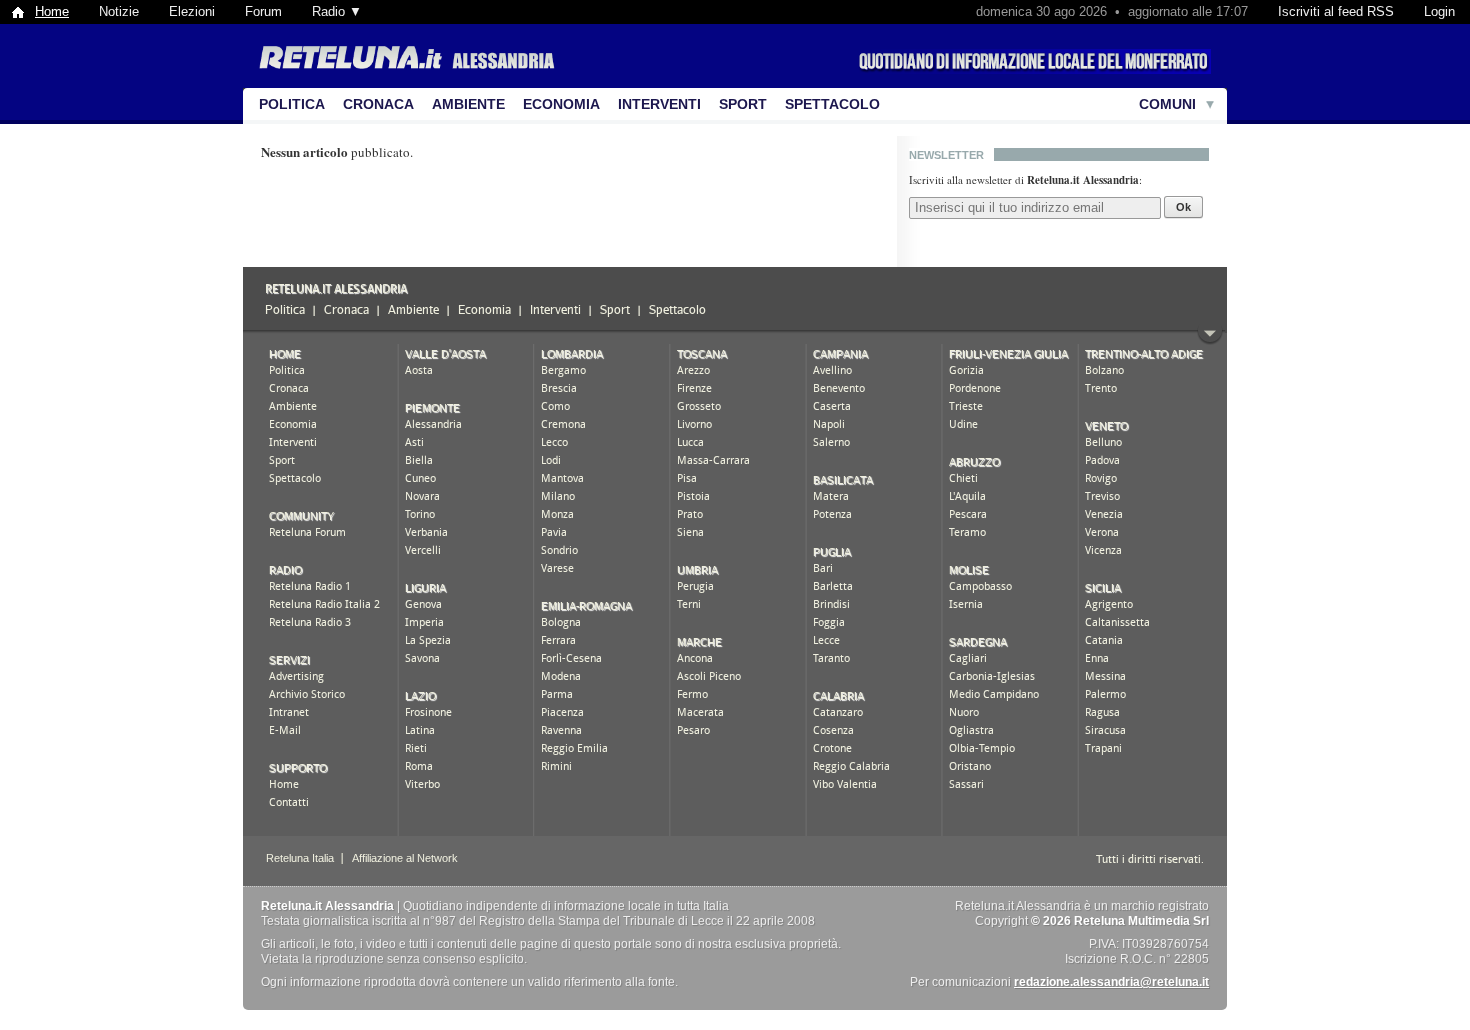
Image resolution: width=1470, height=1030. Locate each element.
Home (52, 11)
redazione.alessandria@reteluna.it (1111, 982)
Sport (743, 104)
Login (1439, 11)
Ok (1183, 207)
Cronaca (378, 104)
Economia (561, 104)
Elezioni (192, 11)
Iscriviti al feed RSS (1336, 11)
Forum (263, 11)
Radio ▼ (337, 11)
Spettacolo (832, 104)
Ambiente (468, 104)
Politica (292, 104)
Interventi (659, 104)
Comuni (1167, 104)
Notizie (119, 11)
